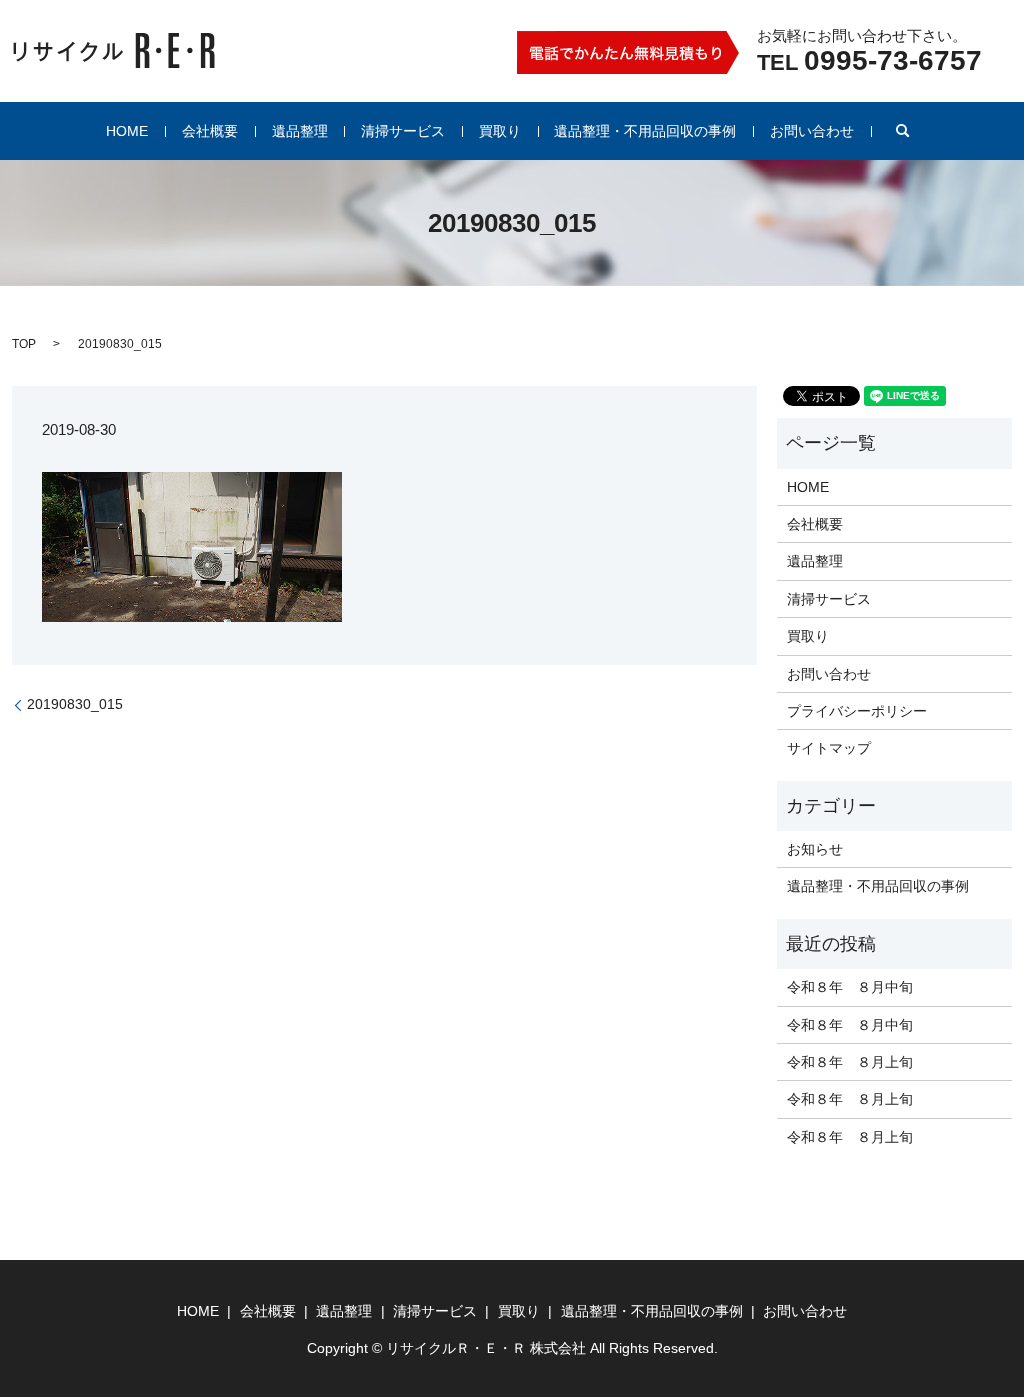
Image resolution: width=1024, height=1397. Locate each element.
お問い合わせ (812, 131)
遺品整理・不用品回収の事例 (645, 131)
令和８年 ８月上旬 (850, 1062)
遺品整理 (300, 131)
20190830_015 (75, 704)
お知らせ (815, 849)
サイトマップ (829, 748)
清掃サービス (403, 131)
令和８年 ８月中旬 (850, 987)
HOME (127, 131)
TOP (24, 344)
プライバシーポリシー (857, 711)
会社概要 (210, 131)
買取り (500, 131)
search (903, 131)
